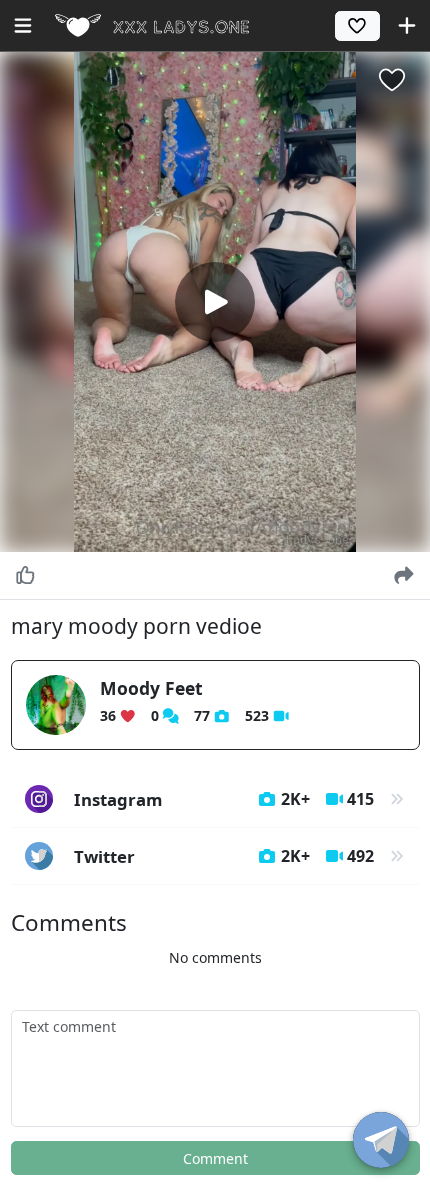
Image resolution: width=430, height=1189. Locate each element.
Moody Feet (151, 688)
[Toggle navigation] (23, 25)
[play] (215, 302)
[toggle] (381, 1140)
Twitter (224, 856)
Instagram (224, 799)
